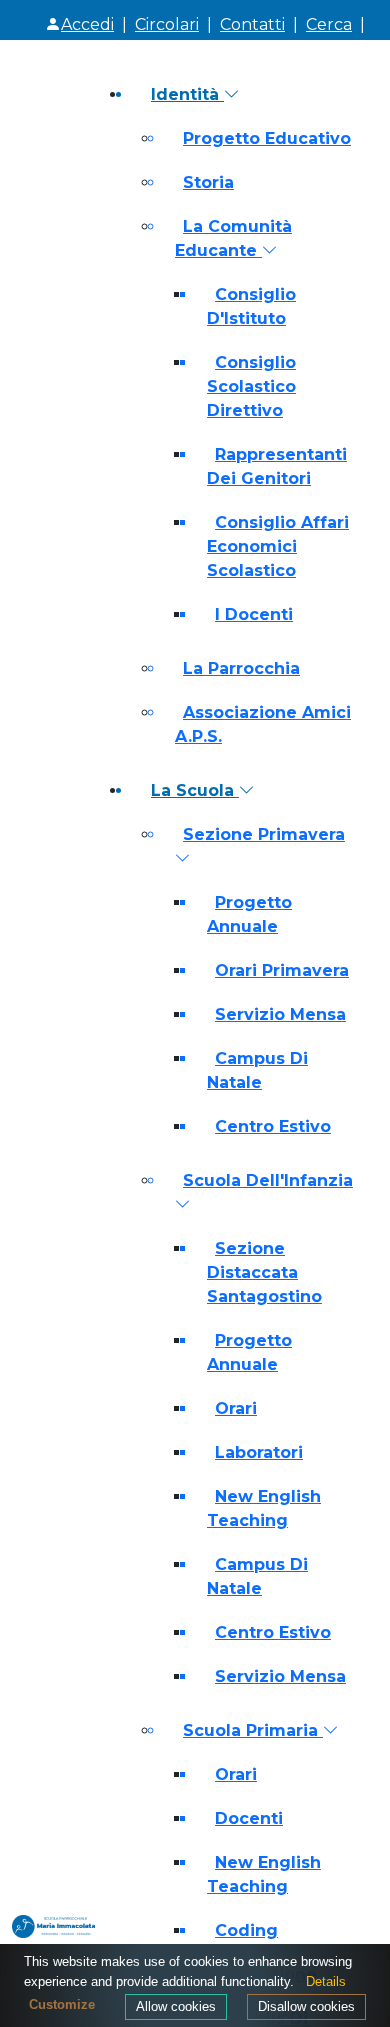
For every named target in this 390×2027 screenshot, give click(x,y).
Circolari (167, 24)
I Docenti (254, 614)
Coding (246, 1930)
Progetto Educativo (267, 138)
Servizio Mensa (280, 1014)
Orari (236, 1408)
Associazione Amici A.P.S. (263, 724)
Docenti (249, 1818)
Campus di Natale (257, 1070)
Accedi (87, 24)
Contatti (252, 24)
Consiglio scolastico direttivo (251, 386)
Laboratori (259, 1452)
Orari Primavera (282, 970)
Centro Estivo (273, 1126)
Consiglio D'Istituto (251, 306)
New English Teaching (264, 1508)
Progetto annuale (249, 914)
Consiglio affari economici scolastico (278, 546)
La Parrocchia (241, 668)
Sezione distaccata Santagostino (264, 1272)
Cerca (329, 24)
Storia (208, 182)
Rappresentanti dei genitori (277, 466)
